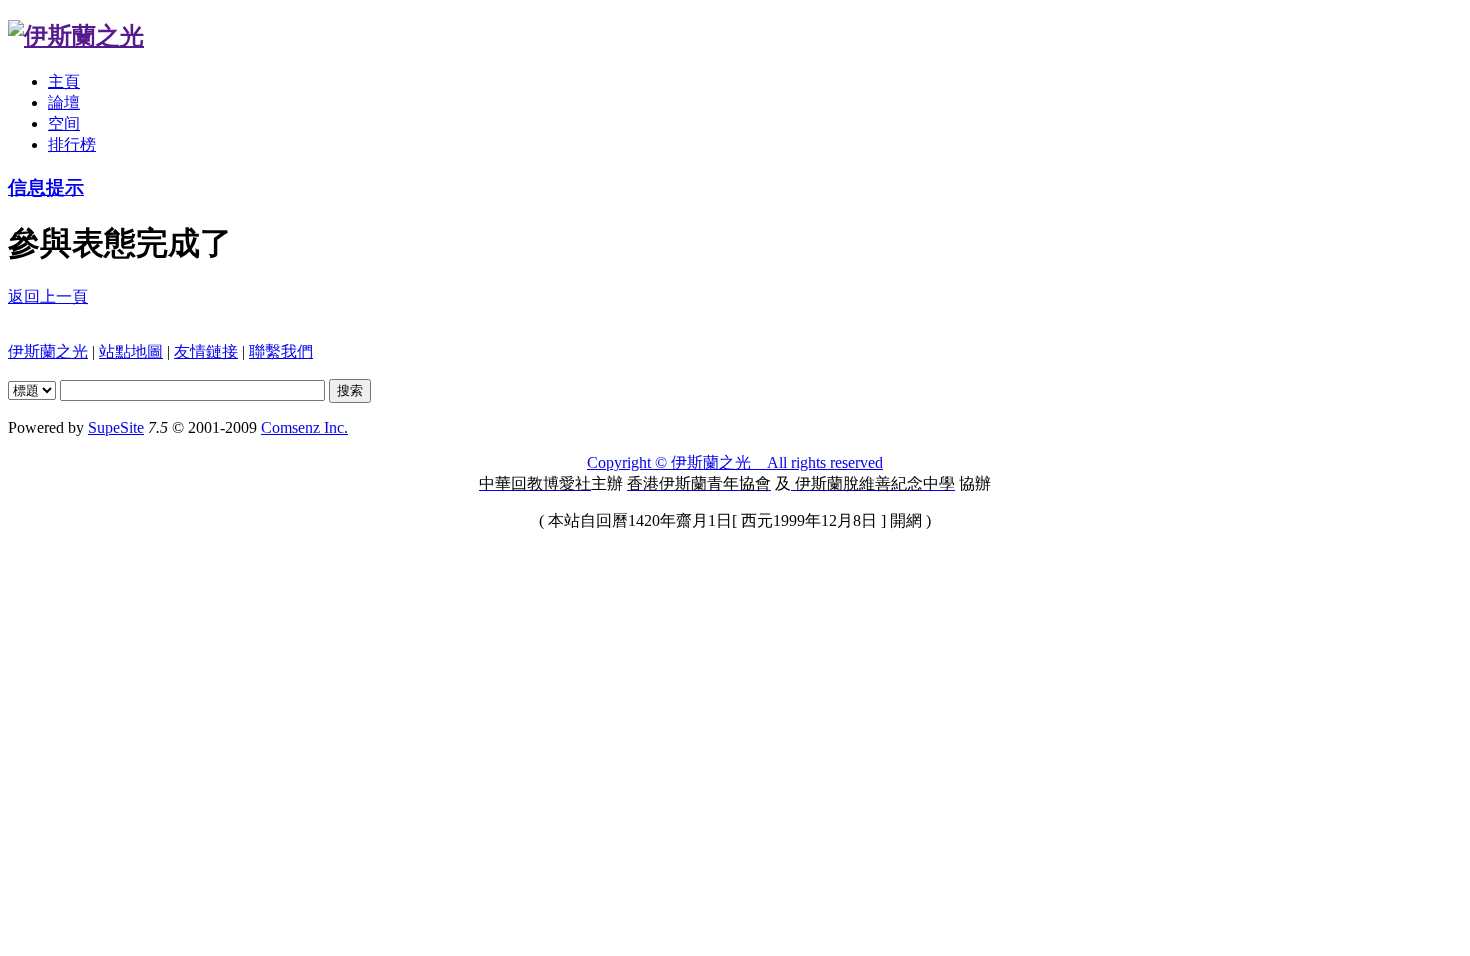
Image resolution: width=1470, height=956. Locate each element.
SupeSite (116, 427)
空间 (64, 123)
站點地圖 (131, 351)
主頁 (64, 81)
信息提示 (46, 187)
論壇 (64, 102)
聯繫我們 (281, 351)
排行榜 (72, 144)
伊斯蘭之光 (48, 351)
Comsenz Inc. (304, 427)
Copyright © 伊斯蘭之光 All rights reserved (735, 462)
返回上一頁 (48, 296)
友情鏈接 (206, 351)
